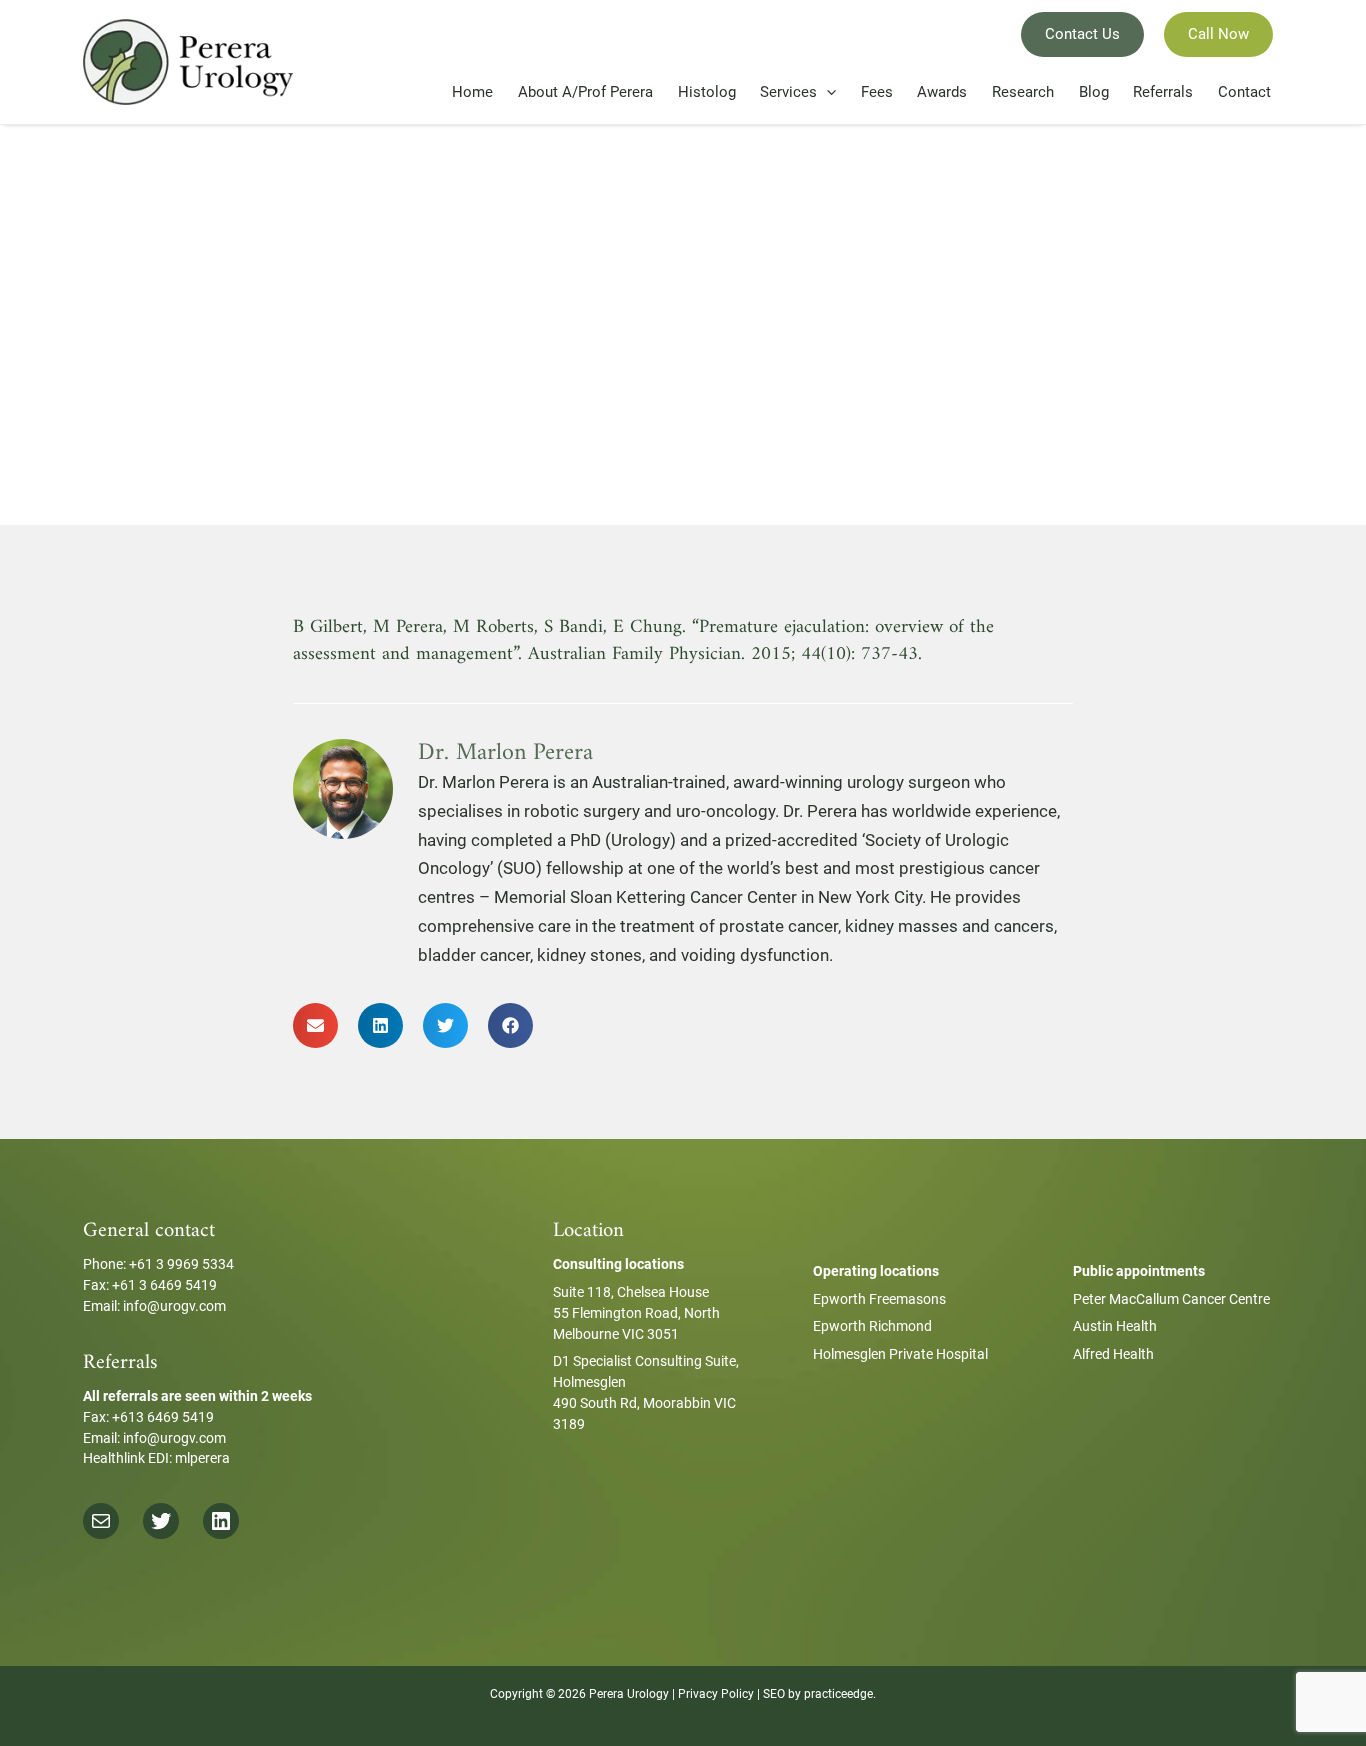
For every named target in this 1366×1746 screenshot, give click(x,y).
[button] (315, 1025)
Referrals (1163, 92)
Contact (1244, 92)
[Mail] (101, 1521)
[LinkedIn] (221, 1521)
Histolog (707, 92)
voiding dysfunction (755, 955)
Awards (942, 92)
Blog (1094, 92)
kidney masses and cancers (949, 926)
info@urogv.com (174, 1306)
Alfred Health (1113, 1354)
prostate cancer (778, 926)
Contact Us (1082, 34)
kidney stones (589, 955)
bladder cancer (474, 955)
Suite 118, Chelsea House (631, 1292)
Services (788, 92)
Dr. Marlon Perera (483, 782)
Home (472, 92)
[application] (826, 92)
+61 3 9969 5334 (181, 1264)
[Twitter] (161, 1521)
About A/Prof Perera (585, 92)
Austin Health (1115, 1326)
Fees (877, 92)
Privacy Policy (716, 1694)
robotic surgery (582, 811)
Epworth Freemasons (879, 1299)
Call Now (1218, 34)
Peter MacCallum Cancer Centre (1171, 1299)
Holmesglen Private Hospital (900, 1354)
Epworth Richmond (872, 1326)
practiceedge (838, 1694)
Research (1023, 92)
